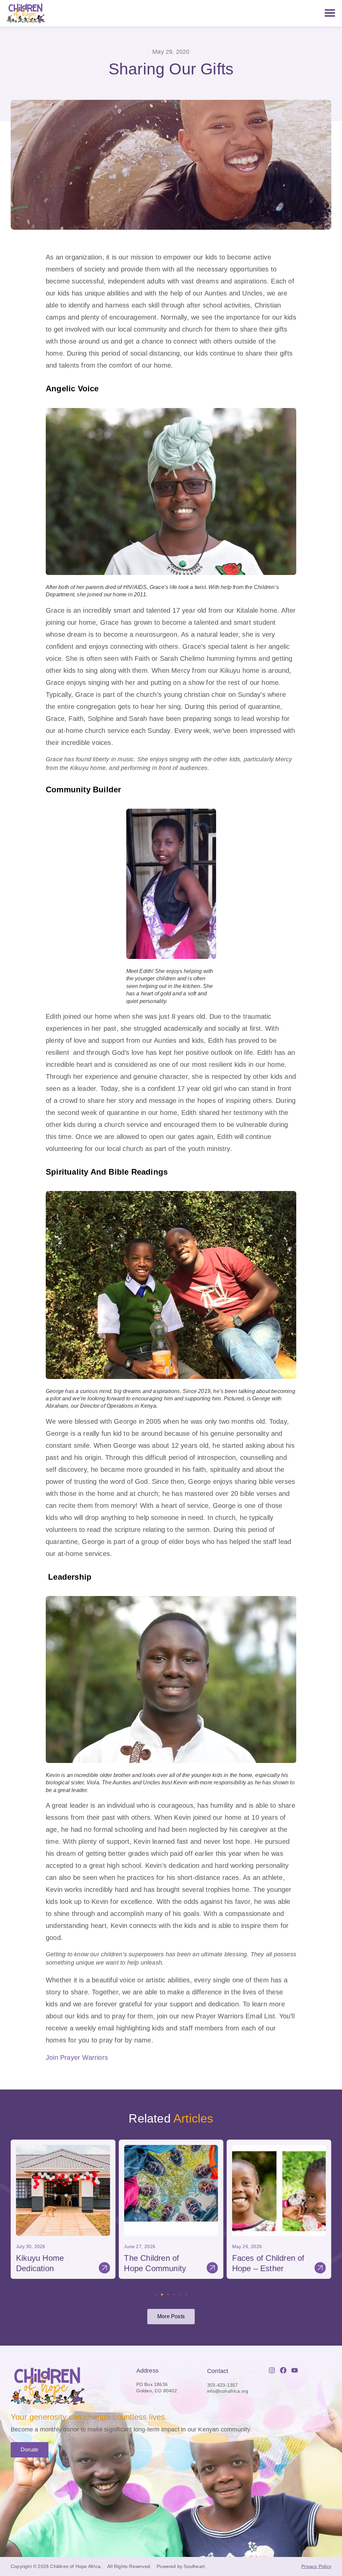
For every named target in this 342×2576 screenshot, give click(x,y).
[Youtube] (295, 2370)
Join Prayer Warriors (77, 2057)
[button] (15, 2208)
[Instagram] (272, 2370)
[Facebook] (283, 2370)
